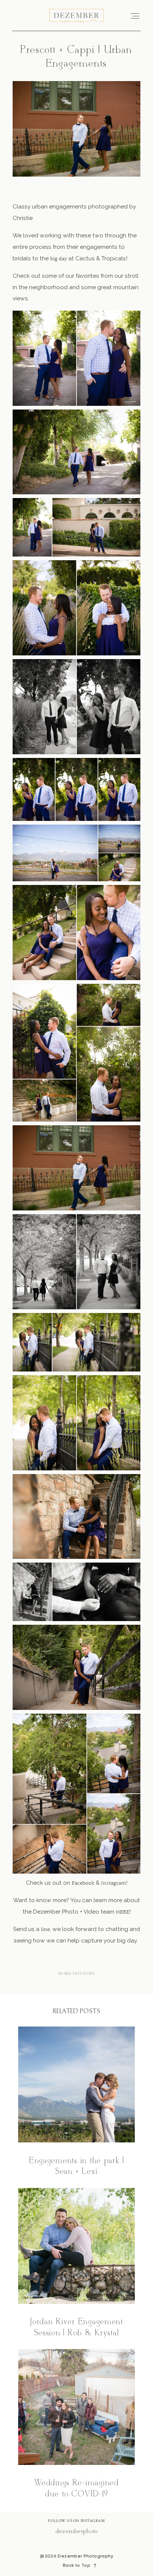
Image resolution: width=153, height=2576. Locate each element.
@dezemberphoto (76, 2531)
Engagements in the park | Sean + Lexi (76, 2102)
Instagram (113, 1883)
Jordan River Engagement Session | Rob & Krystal (76, 2263)
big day (58, 259)
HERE (123, 1912)
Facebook (83, 1883)
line (45, 1930)
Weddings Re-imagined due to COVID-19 (76, 2425)
